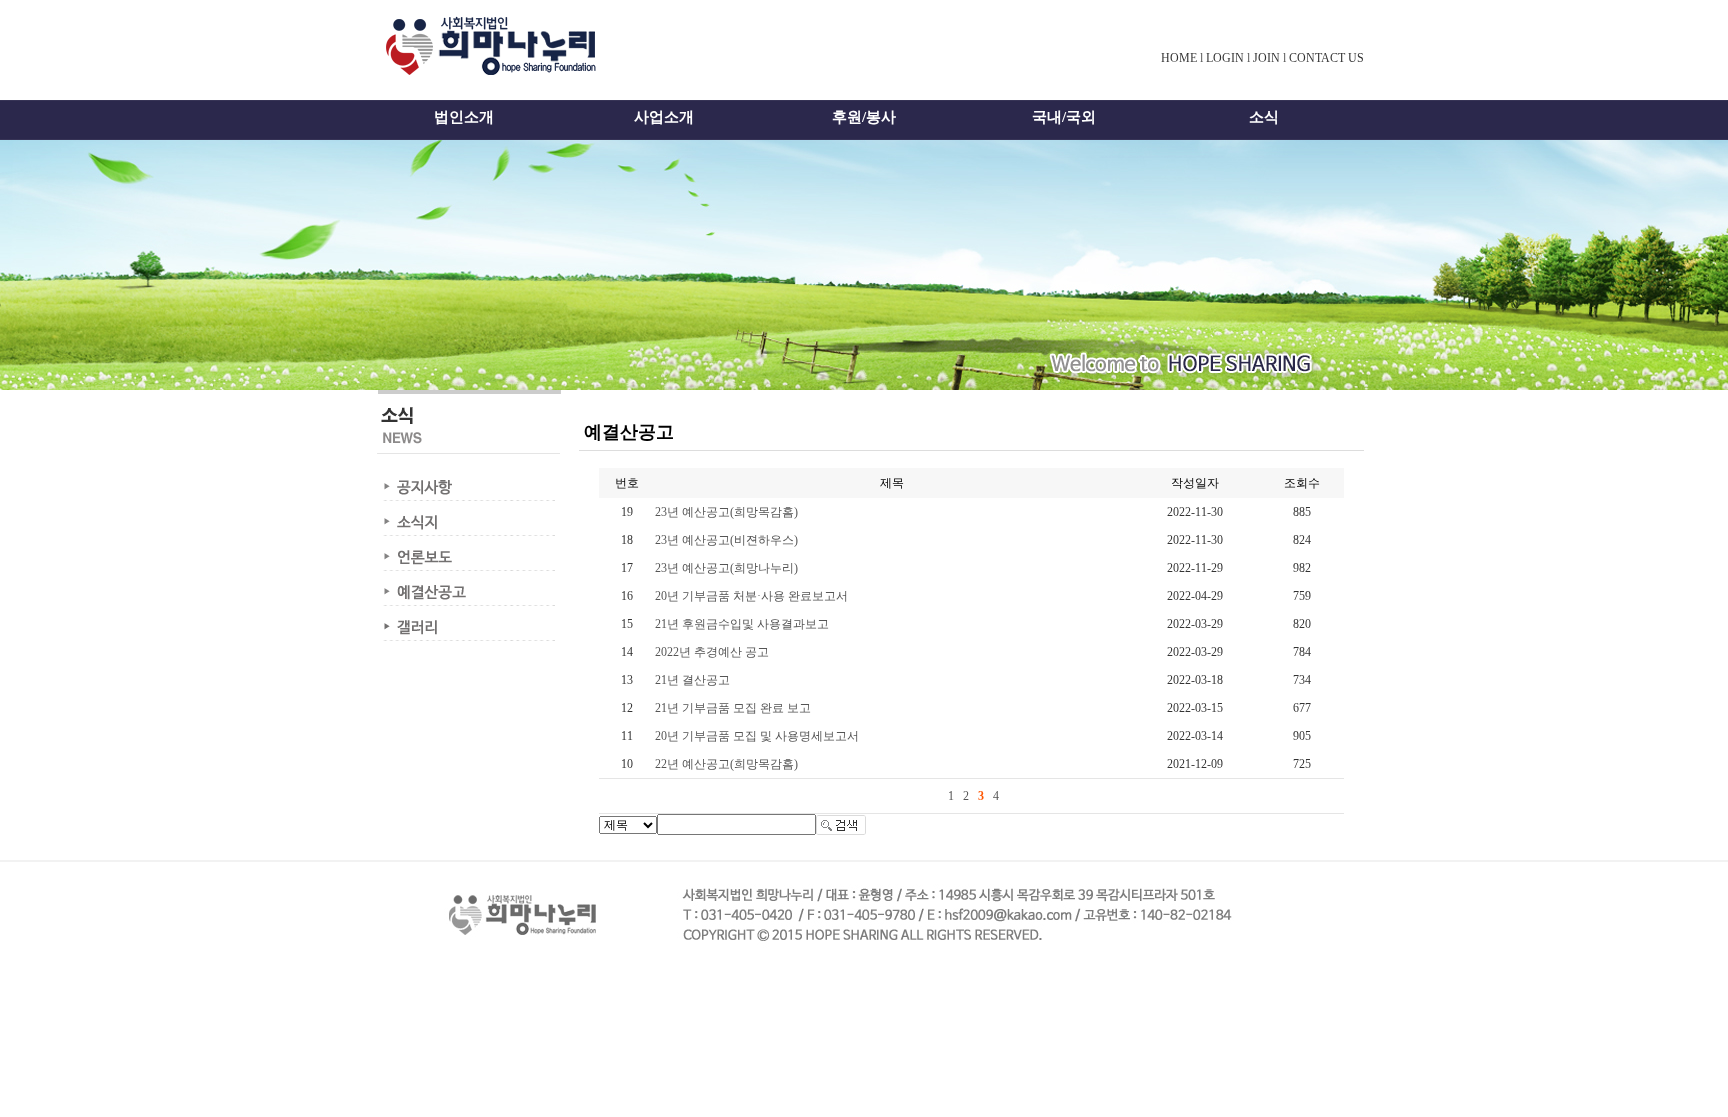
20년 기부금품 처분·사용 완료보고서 (751, 596)
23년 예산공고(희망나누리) (726, 568)
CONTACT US (1326, 58)
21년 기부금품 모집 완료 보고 (733, 708)
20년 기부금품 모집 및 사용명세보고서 (757, 736)
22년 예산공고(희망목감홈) (726, 764)
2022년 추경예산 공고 (712, 652)
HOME (1179, 58)
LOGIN (1225, 58)
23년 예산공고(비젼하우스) (726, 540)
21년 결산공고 (692, 680)
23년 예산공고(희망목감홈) (726, 512)
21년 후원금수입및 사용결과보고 (742, 624)
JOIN (1266, 58)
